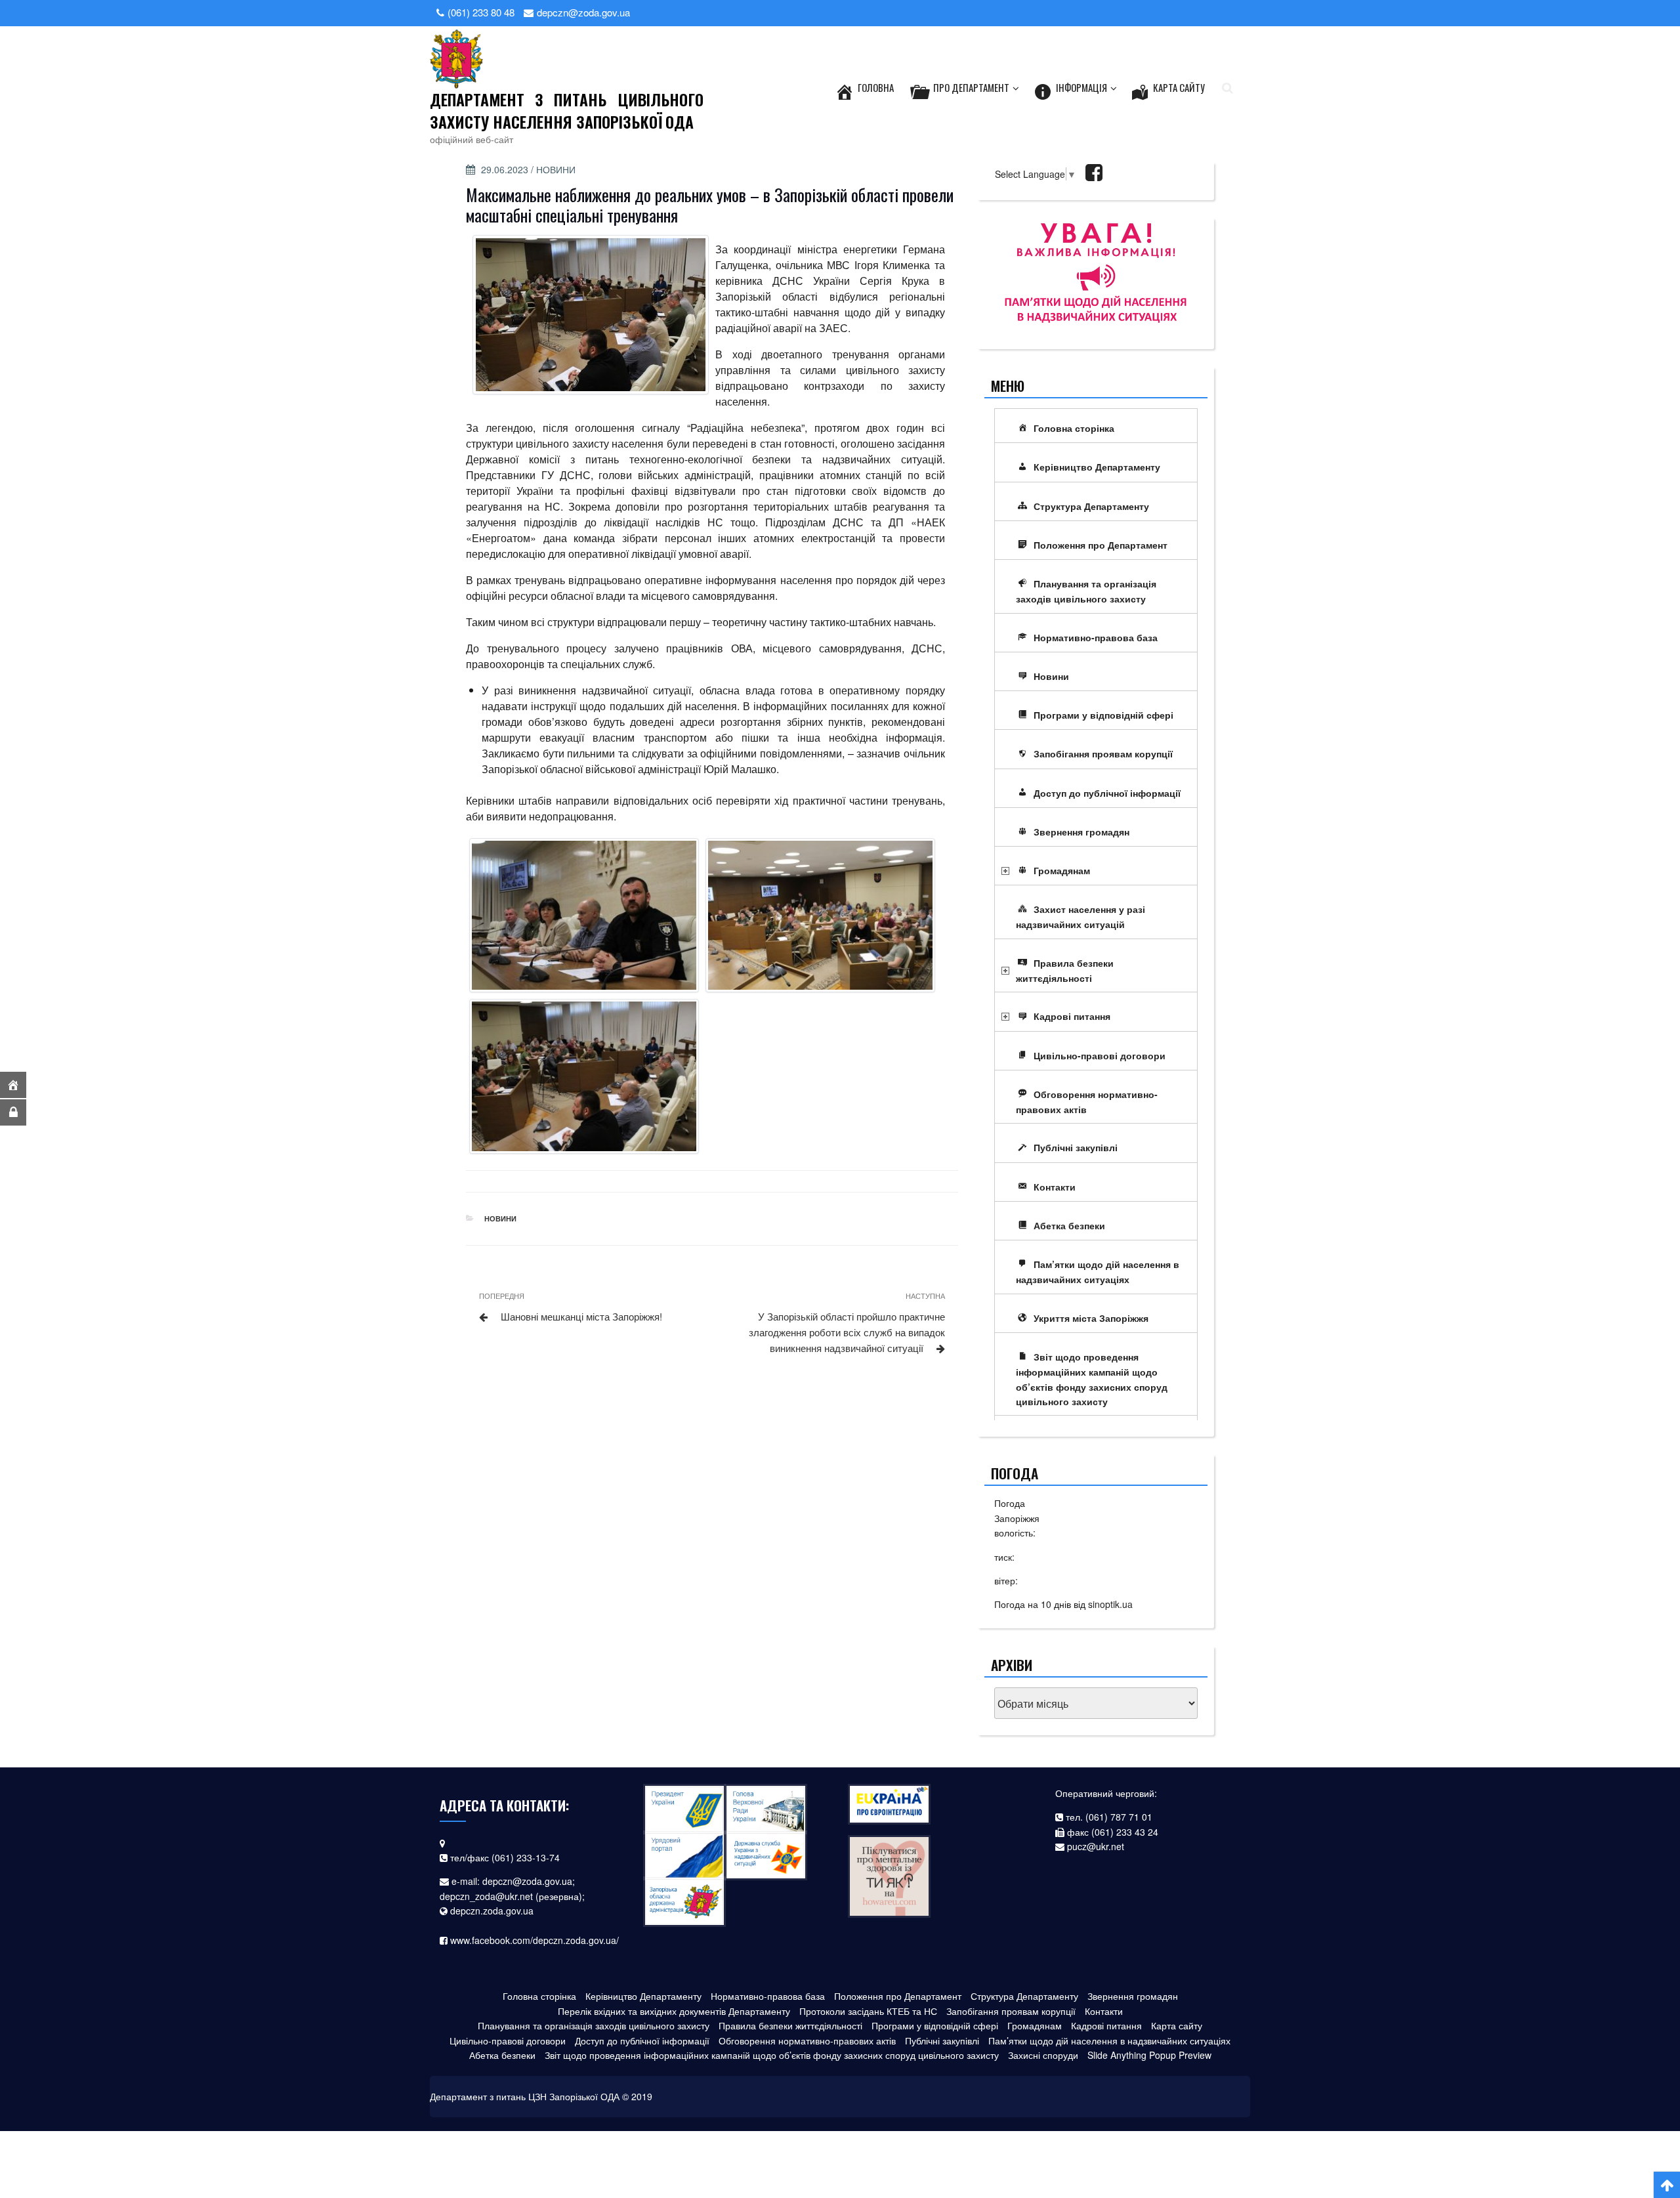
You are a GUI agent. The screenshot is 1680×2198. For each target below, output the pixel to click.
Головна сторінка (1074, 428)
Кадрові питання (1072, 1016)
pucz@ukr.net (1096, 1846)
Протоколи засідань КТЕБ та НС (868, 2011)
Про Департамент (971, 87)
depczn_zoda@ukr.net (486, 1896)
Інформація (1081, 87)
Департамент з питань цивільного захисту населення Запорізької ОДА (567, 110)
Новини (556, 169)
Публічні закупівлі (1076, 1147)
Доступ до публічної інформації (1107, 793)
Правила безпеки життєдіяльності (1065, 970)
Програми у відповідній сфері (1103, 715)
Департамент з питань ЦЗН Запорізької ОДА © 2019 (541, 2096)
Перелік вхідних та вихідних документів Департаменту (674, 2011)
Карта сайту (1179, 87)
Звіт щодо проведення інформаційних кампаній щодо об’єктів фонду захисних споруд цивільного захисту (1092, 1379)
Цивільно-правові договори (1100, 1055)
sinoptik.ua (1110, 1604)
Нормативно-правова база (1096, 637)
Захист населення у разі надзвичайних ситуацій (1081, 917)
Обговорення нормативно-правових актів (1087, 1102)
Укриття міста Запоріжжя (1091, 1318)
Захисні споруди (1043, 2055)
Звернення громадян (1081, 832)
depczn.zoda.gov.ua (492, 1911)
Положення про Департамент (1101, 545)
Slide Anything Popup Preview (1149, 2055)
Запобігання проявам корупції (1103, 753)
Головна (876, 87)
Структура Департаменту (1091, 506)
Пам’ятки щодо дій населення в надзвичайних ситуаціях (1098, 1272)
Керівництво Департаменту (1097, 467)
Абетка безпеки (1069, 1225)
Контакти (1055, 1187)
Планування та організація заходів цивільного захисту (1086, 591)
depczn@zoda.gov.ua (527, 1881)
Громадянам (1062, 870)
